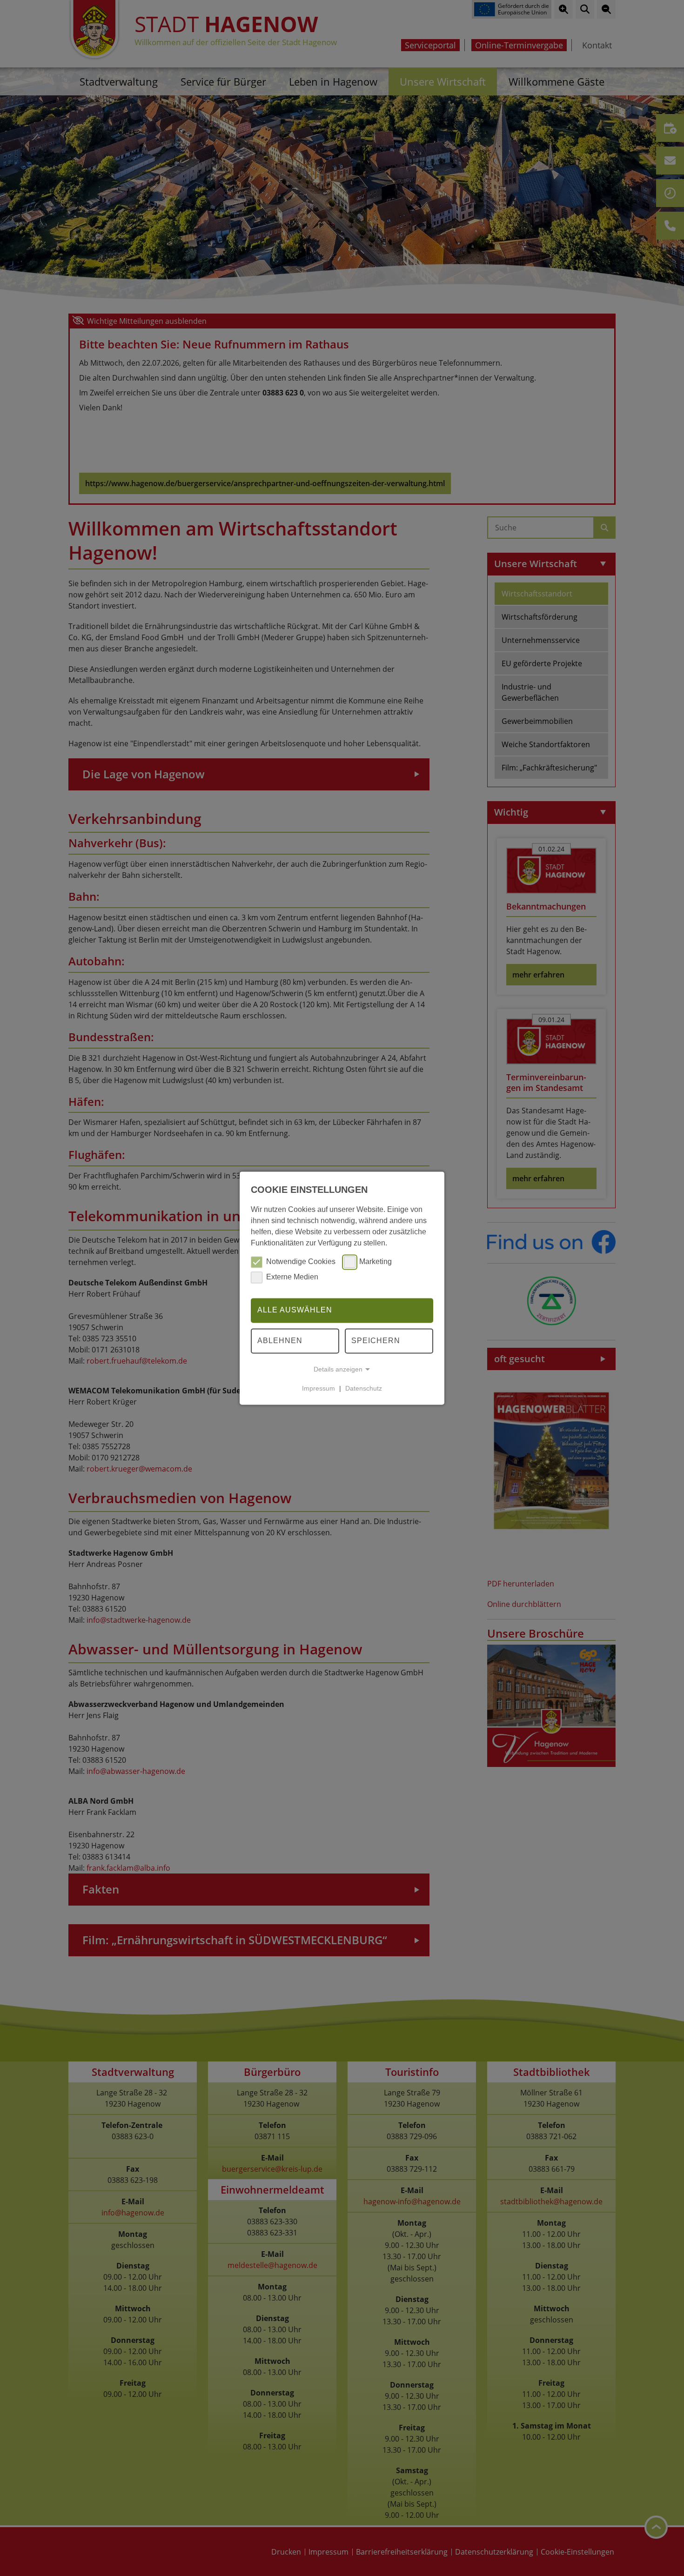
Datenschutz (364, 1388)
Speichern (376, 1341)
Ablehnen (280, 1341)
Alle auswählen (295, 1310)
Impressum (319, 1388)
